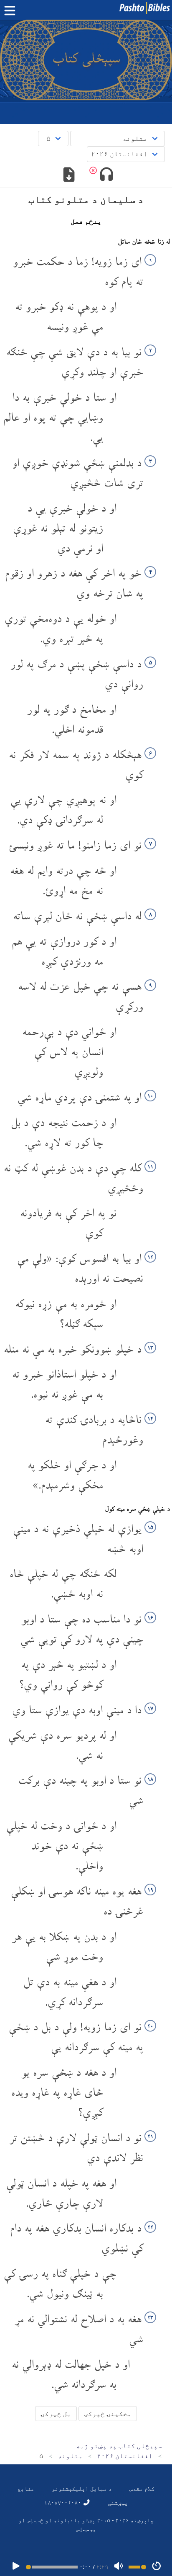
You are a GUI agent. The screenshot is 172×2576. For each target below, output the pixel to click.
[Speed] (157, 2567)
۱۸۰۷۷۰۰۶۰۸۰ (63, 2502)
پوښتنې (118, 2502)
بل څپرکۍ (56, 2414)
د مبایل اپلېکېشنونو (82, 2488)
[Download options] (69, 175)
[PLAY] (16, 2567)
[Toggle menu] (12, 11)
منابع (26, 2488)
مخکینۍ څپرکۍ (108, 2414)
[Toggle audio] (106, 175)
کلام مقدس (142, 2488)
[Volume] (119, 2567)
